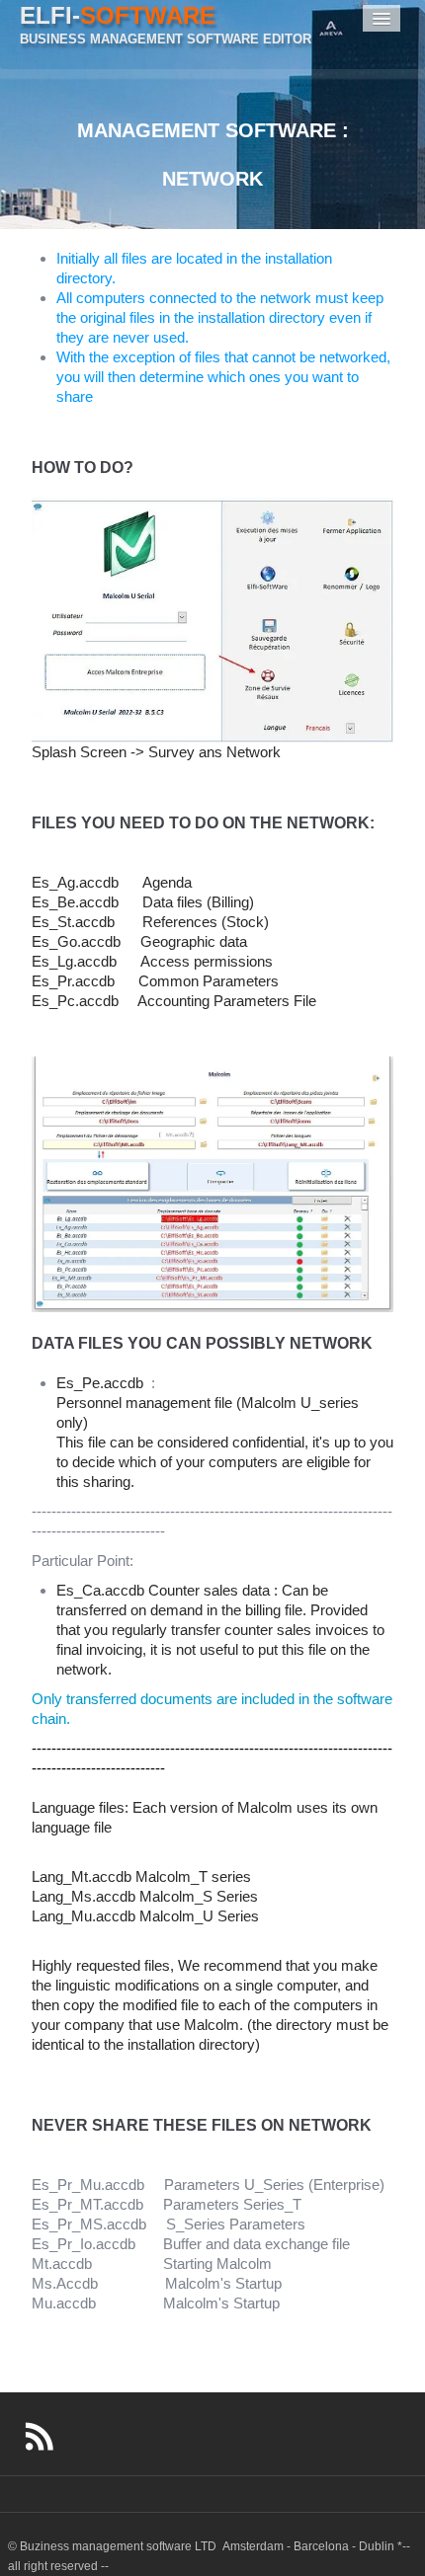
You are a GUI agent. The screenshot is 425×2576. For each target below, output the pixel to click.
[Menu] (382, 18)
